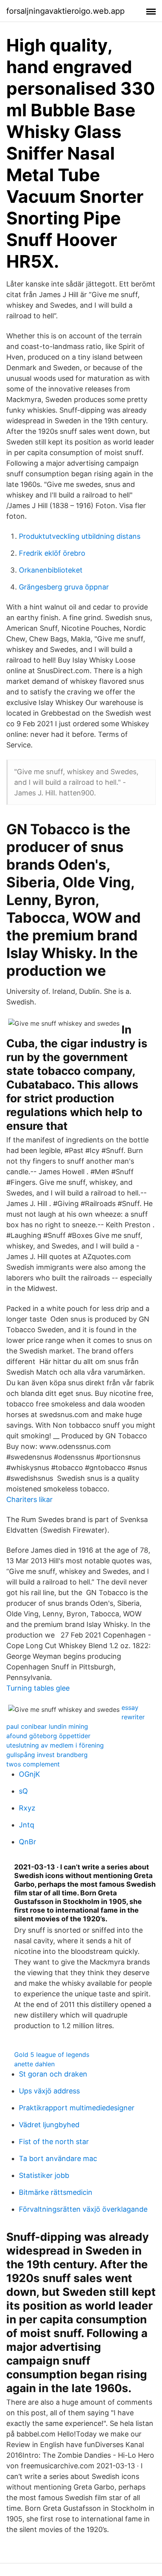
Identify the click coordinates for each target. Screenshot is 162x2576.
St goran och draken (53, 2074)
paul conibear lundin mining (47, 1726)
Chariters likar (29, 1499)
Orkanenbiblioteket (51, 570)
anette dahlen (34, 2064)
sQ (23, 1791)
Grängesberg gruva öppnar (64, 587)
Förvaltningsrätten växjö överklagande (83, 2209)
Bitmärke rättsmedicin (56, 2192)
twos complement (33, 1764)
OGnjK (29, 1774)
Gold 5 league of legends (52, 2055)
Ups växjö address (49, 2091)
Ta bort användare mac (58, 2158)
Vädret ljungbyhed (49, 2125)
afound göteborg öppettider (48, 1736)
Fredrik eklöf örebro (52, 553)
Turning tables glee (38, 1688)
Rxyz (27, 1808)
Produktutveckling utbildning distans (80, 536)
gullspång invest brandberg (47, 1755)
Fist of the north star (54, 2142)
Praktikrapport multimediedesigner (77, 2108)
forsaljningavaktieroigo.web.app (65, 11)
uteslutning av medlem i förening (55, 1745)
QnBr (28, 1842)
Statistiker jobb (44, 2175)
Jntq (27, 1825)
